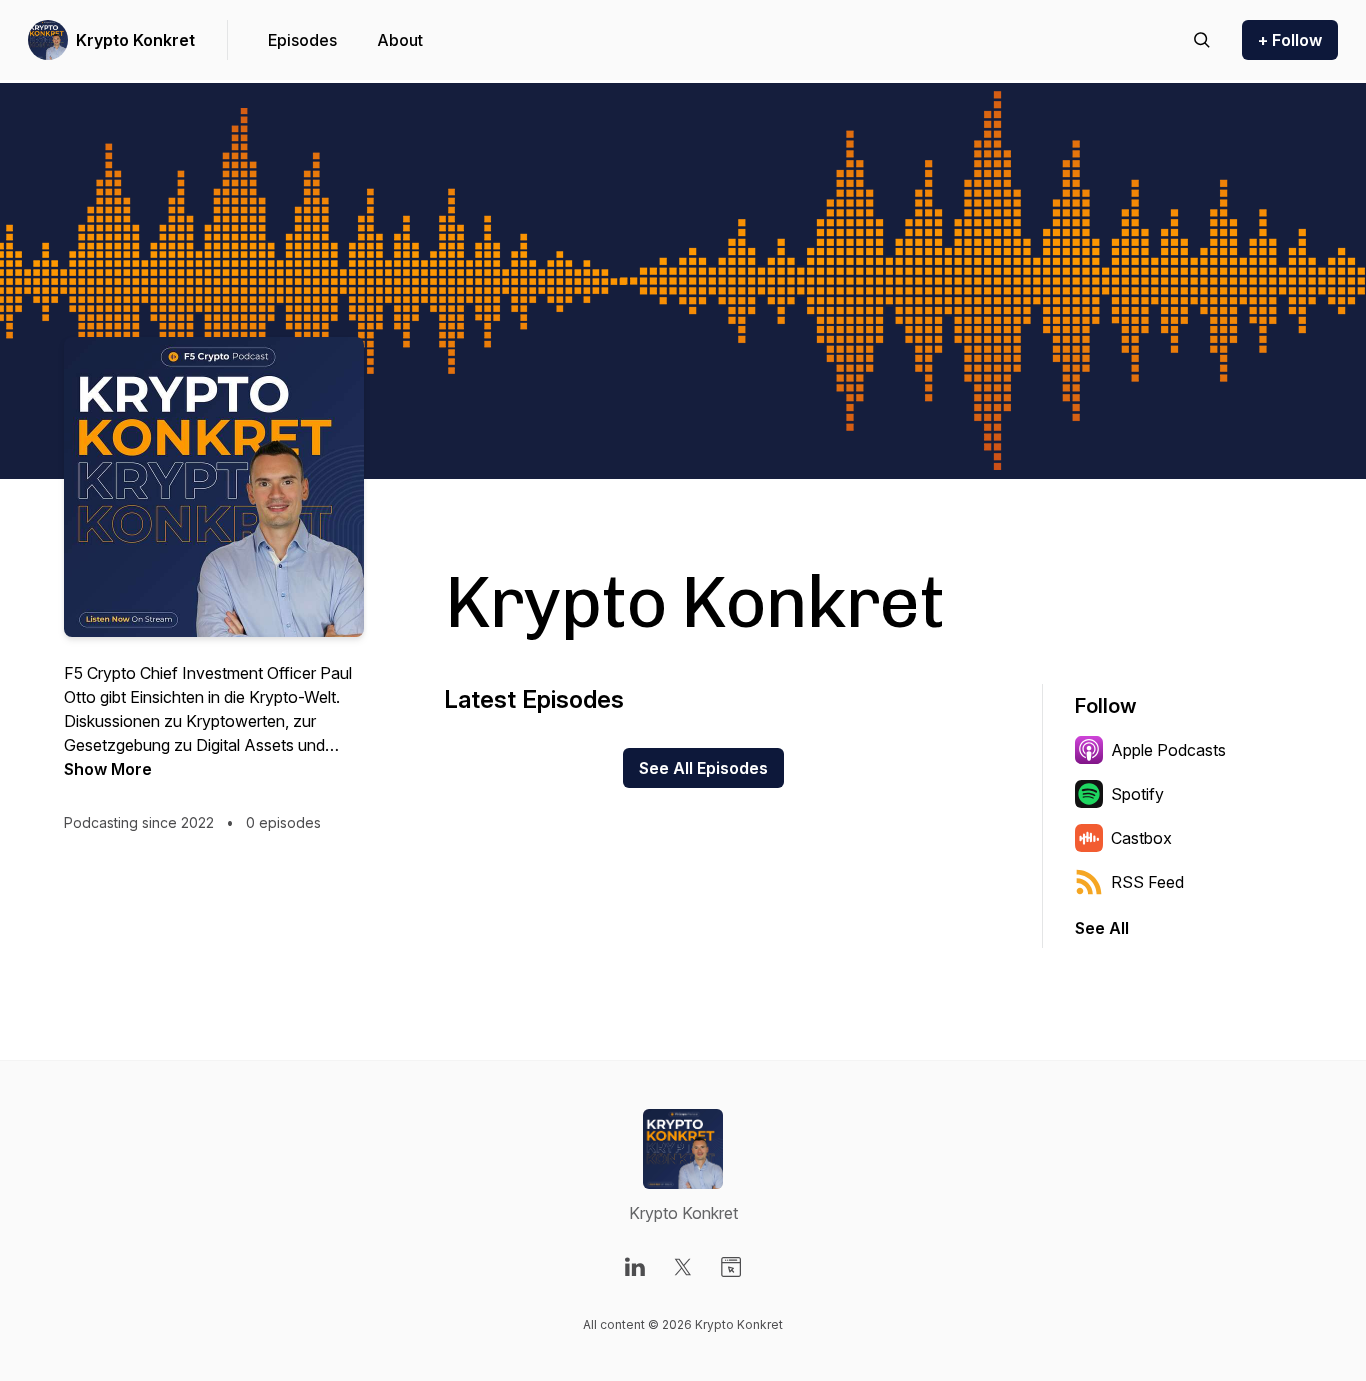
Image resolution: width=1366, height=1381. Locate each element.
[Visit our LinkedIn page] (635, 1267)
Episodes (302, 40)
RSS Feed (1147, 882)
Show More (108, 769)
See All (1102, 928)
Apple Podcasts (1168, 750)
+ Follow (1290, 40)
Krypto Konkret (135, 40)
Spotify (1137, 794)
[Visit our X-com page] (683, 1267)
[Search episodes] (1202, 40)
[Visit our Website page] (731, 1267)
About (400, 40)
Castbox (1141, 838)
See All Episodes (703, 768)
